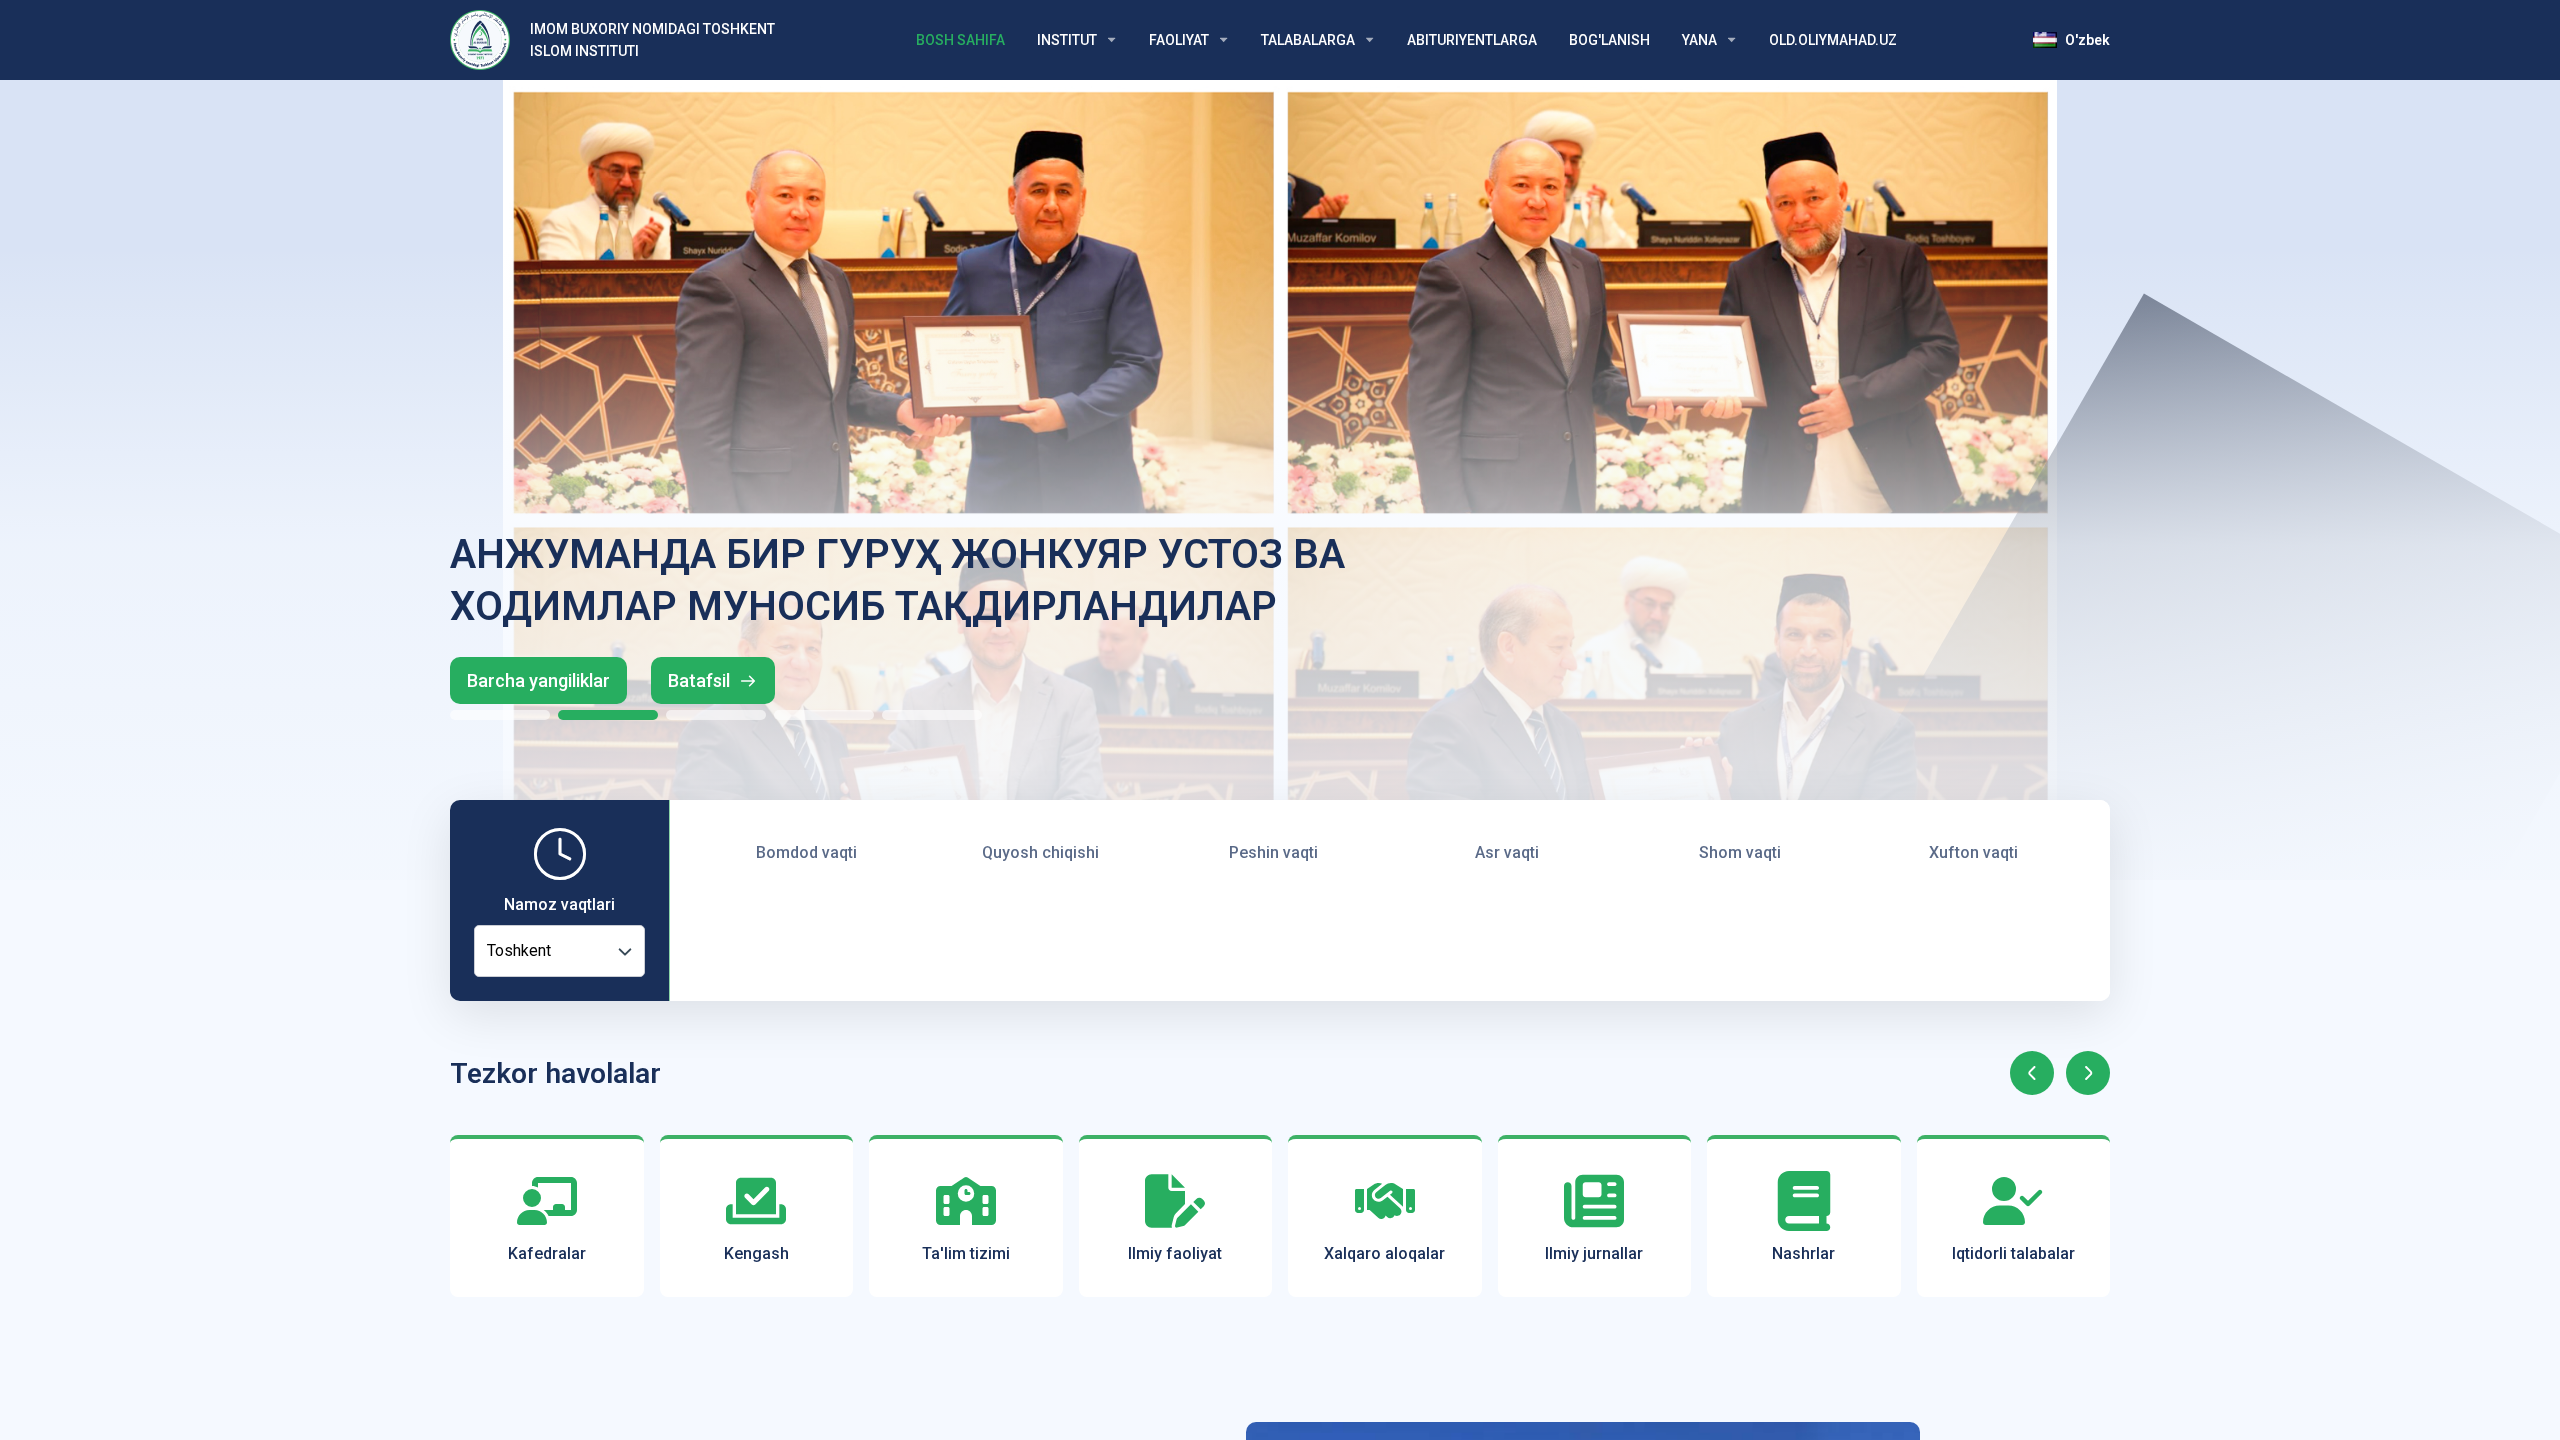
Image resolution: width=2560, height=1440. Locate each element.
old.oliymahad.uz (1833, 40)
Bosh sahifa (960, 40)
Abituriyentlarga (1472, 40)
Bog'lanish (1609, 40)
